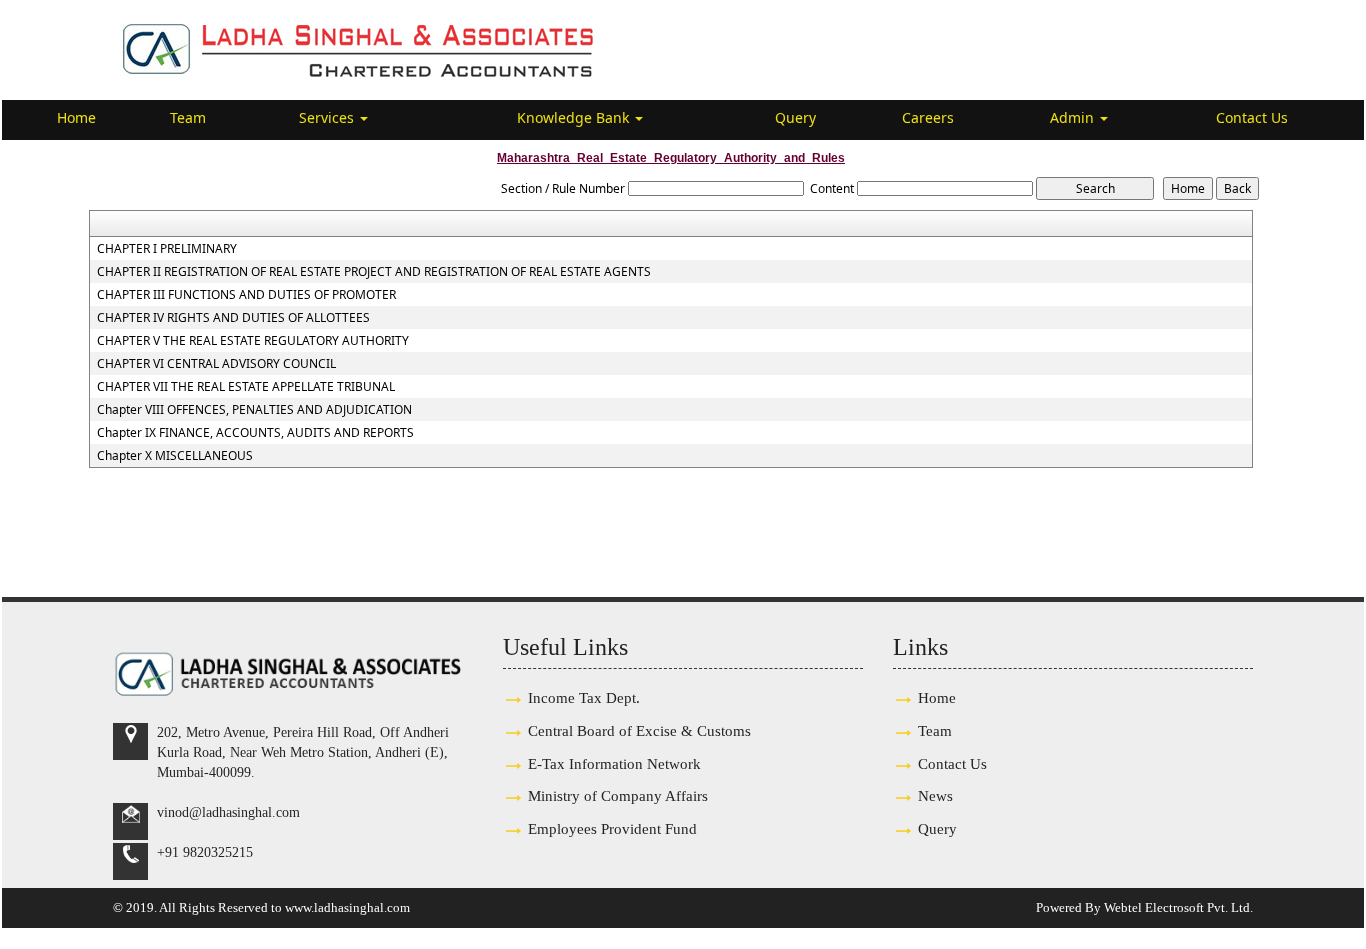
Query (795, 117)
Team (188, 117)
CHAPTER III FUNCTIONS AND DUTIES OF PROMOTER (246, 295)
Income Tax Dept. (584, 697)
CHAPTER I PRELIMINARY (167, 249)
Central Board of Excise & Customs (639, 730)
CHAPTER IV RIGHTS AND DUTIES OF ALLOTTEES (233, 318)
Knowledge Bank (575, 117)
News (935, 795)
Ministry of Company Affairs (618, 795)
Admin (1074, 117)
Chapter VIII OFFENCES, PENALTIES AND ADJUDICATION (254, 410)
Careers (928, 117)
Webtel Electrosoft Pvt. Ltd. (1178, 907)
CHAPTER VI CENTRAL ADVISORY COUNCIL (216, 364)
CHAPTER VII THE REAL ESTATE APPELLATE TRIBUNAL (246, 387)
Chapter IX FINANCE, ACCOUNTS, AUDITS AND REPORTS (255, 433)
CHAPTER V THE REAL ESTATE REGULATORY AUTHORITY (253, 341)
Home (76, 117)
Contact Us (1252, 117)
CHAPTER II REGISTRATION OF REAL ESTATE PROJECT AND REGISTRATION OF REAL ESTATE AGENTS (374, 272)
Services (328, 117)
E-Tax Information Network (614, 763)
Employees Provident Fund (612, 828)
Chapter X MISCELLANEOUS (175, 456)
